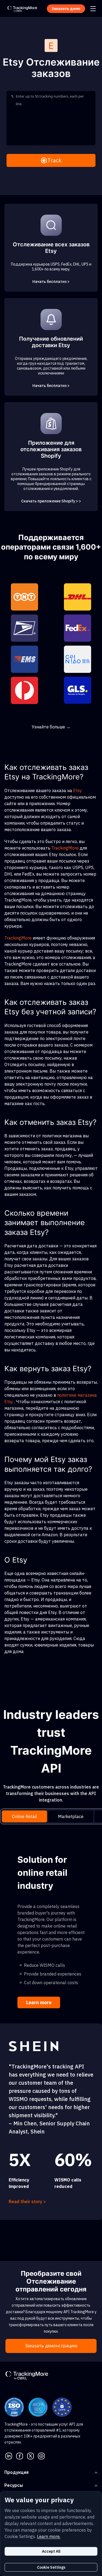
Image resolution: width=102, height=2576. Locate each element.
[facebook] (20, 2455)
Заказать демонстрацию (51, 2346)
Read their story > (27, 2201)
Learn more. (49, 2536)
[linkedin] (9, 2455)
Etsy (78, 790)
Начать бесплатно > (51, 282)
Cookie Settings (51, 2567)
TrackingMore (65, 848)
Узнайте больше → (51, 727)
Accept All (51, 2551)
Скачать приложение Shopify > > (51, 501)
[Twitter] (30, 2455)
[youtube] (41, 2455)
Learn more (39, 2002)
